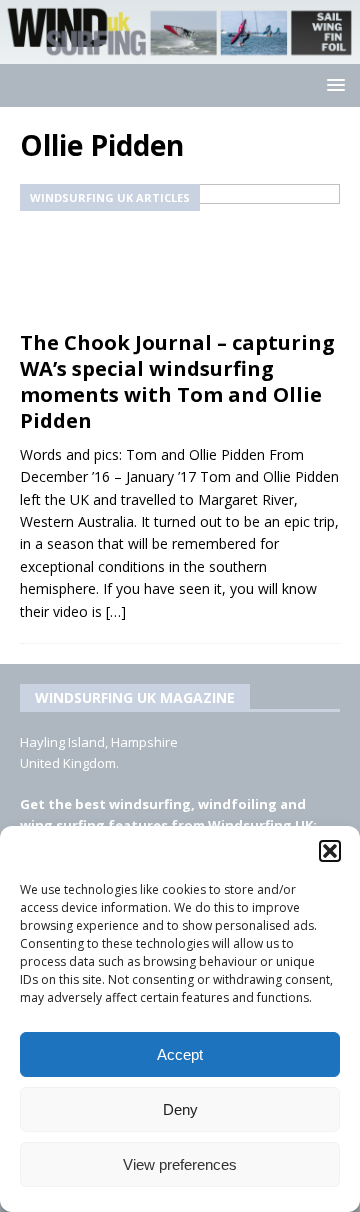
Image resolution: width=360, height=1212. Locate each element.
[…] (116, 611)
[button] (330, 851)
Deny (180, 1109)
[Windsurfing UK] (180, 52)
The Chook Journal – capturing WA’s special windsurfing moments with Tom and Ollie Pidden (177, 381)
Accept (180, 1054)
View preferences (180, 1164)
